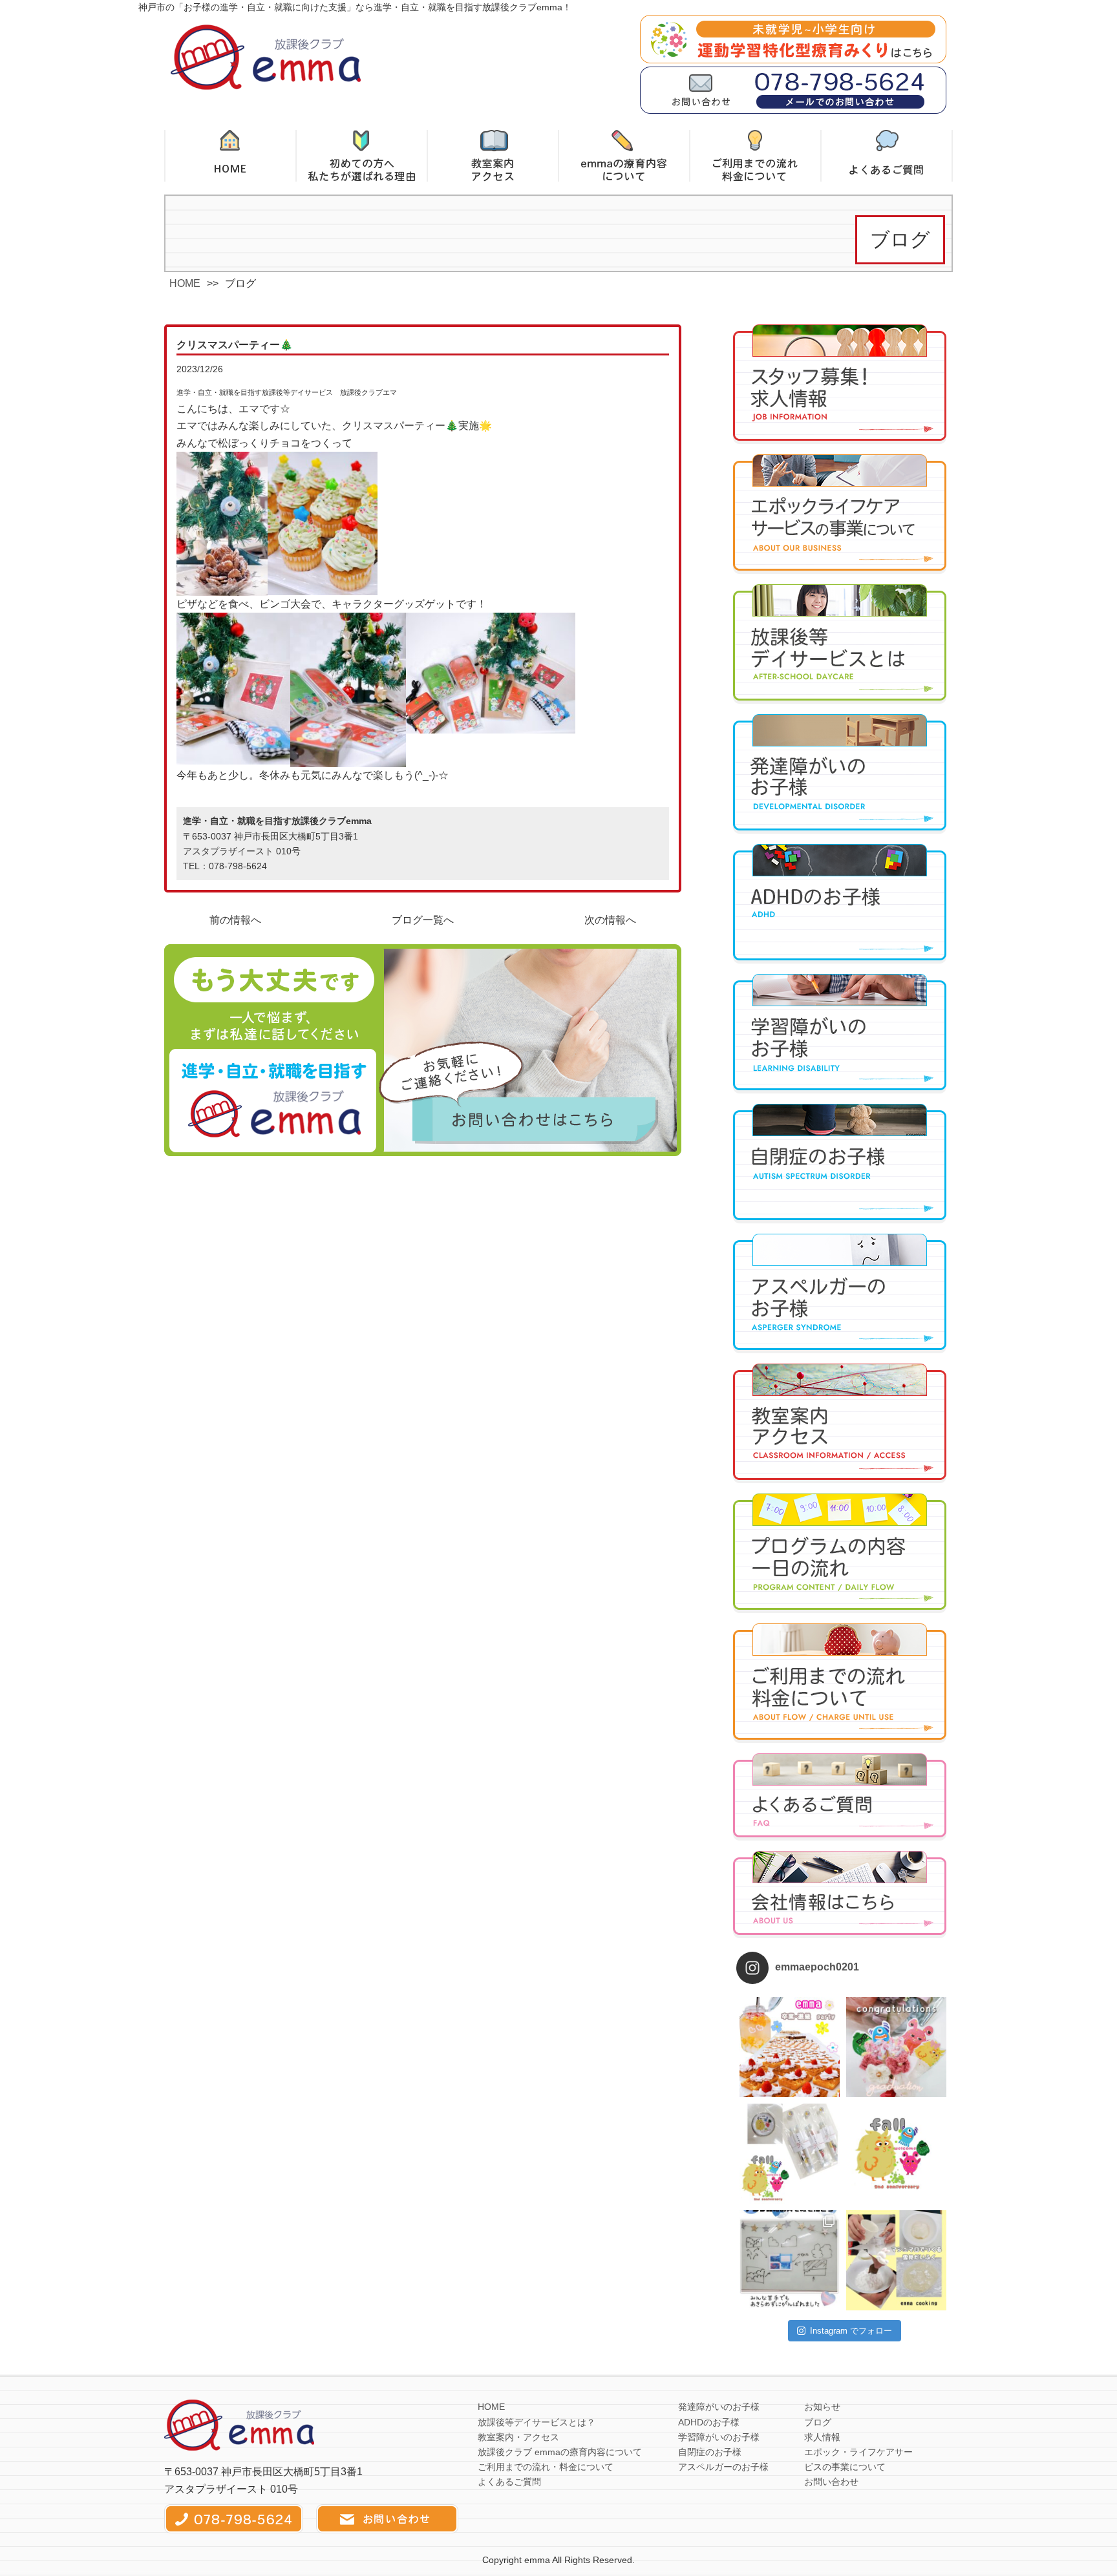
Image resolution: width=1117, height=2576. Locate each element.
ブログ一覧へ (423, 920)
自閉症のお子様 (710, 2452)
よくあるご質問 (509, 2482)
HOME (185, 283)
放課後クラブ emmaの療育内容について (560, 2452)
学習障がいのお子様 (719, 2437)
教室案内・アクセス (518, 2437)
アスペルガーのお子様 (723, 2467)
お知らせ (822, 2407)
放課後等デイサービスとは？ (537, 2422)
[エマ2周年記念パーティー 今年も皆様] (790, 2154)
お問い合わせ (831, 2482)
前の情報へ (235, 920)
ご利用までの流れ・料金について (546, 2467)
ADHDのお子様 (709, 2422)
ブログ (818, 2422)
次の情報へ (610, 920)
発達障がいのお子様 (719, 2407)
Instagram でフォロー (851, 2331)
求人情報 (822, 2437)
